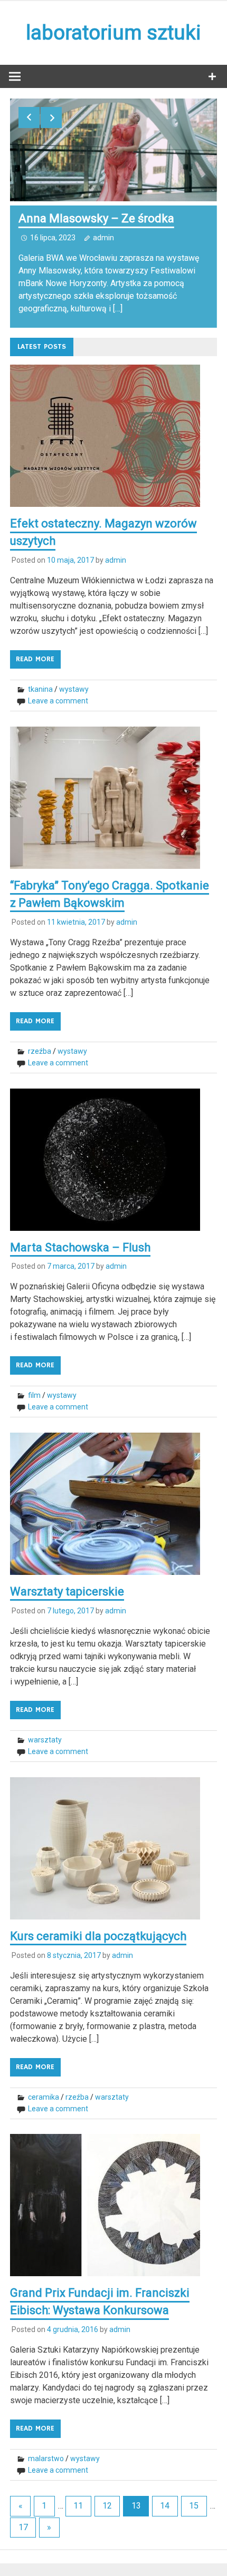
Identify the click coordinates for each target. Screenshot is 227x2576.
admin (103, 238)
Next (51, 117)
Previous (29, 117)
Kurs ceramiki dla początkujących (98, 1936)
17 (23, 2527)
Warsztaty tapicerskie (67, 1591)
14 (165, 2506)
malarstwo (46, 2459)
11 (78, 2506)
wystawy (74, 689)
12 (107, 2506)
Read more (35, 659)
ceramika (44, 2097)
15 (194, 2506)
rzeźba (40, 1051)
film (34, 1395)
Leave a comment (58, 701)
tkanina (40, 689)
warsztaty (45, 1740)
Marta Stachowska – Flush (80, 1247)
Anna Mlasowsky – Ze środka (96, 218)
